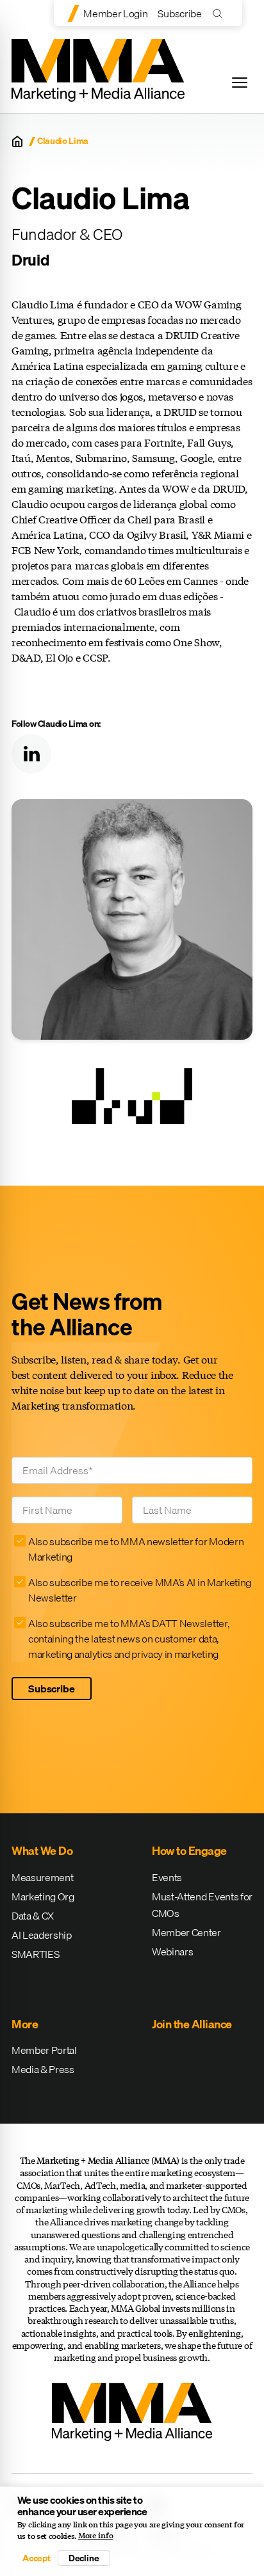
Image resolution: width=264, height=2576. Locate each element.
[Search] (220, 13)
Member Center (186, 1932)
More (25, 2024)
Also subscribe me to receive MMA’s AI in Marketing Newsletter (140, 1590)
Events (167, 1877)
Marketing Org (43, 1896)
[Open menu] (240, 83)
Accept (37, 2558)
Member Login (115, 13)
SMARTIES (35, 1954)
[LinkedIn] (31, 754)
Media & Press (43, 2069)
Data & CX (33, 1916)
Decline (84, 2558)
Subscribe (179, 13)
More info (96, 2536)
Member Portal (44, 2050)
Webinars (172, 1952)
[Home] (17, 141)
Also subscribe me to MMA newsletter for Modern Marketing (136, 1549)
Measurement (42, 1877)
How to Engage (189, 1851)
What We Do (42, 1851)
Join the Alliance (192, 2024)
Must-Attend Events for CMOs (202, 1905)
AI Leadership (42, 1935)
